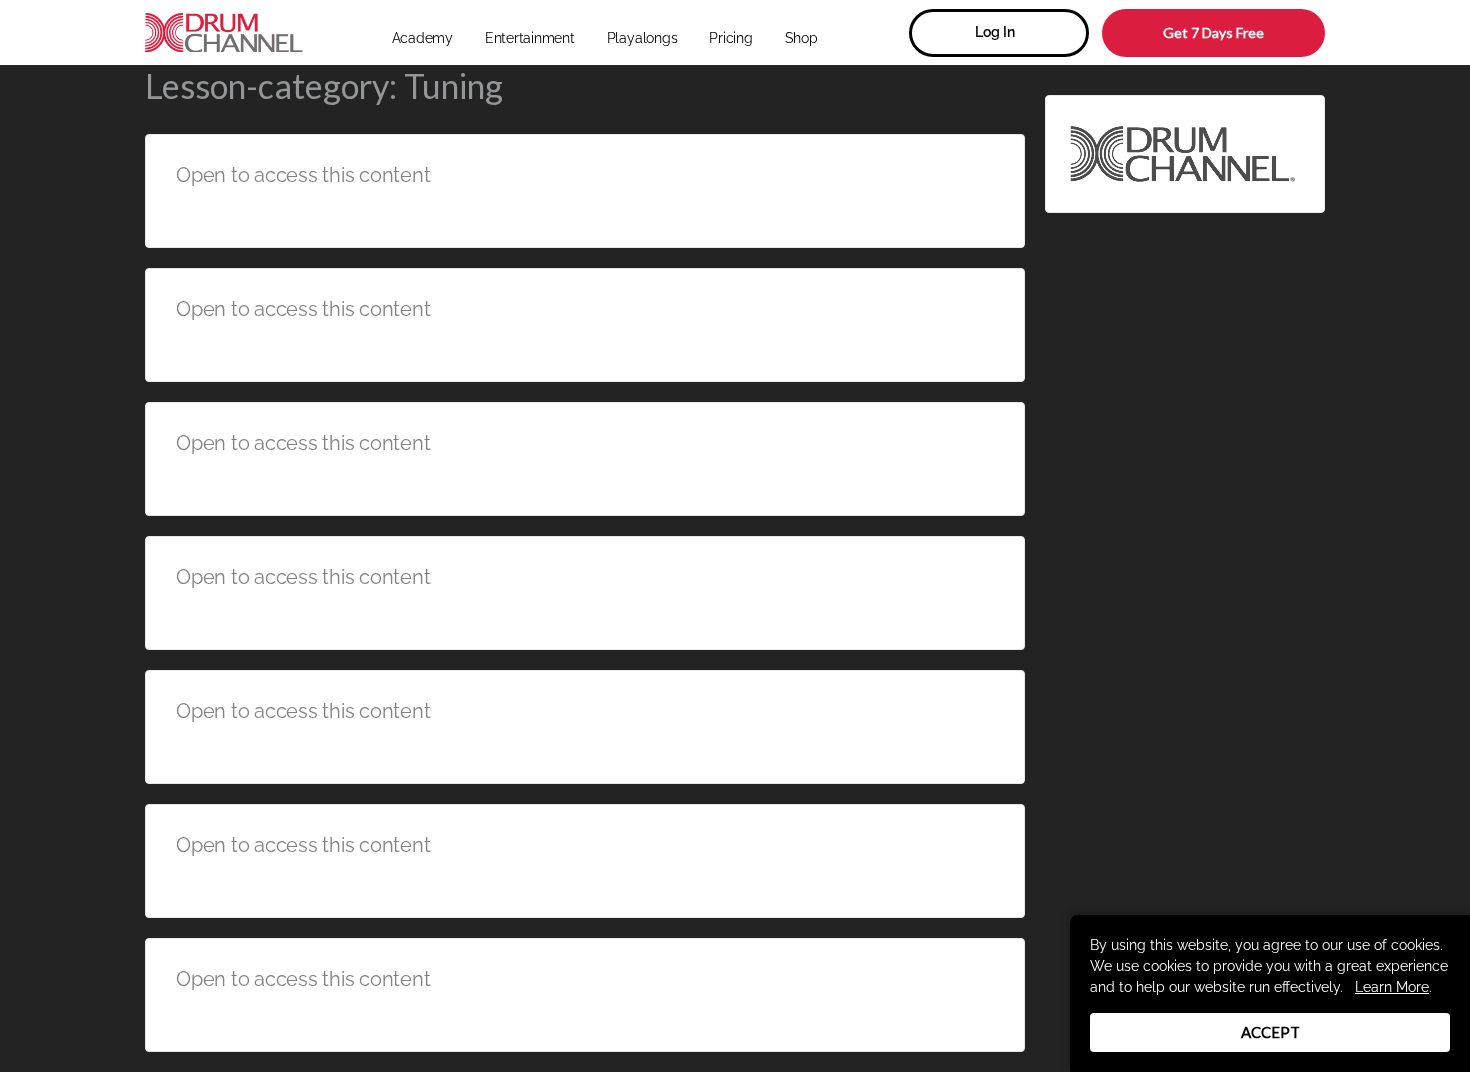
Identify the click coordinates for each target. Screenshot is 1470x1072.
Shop (801, 38)
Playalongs (642, 38)
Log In (995, 32)
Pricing (730, 38)
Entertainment (530, 38)
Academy (422, 38)
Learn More (1392, 987)
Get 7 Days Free (1213, 32)
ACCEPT (1270, 1032)
